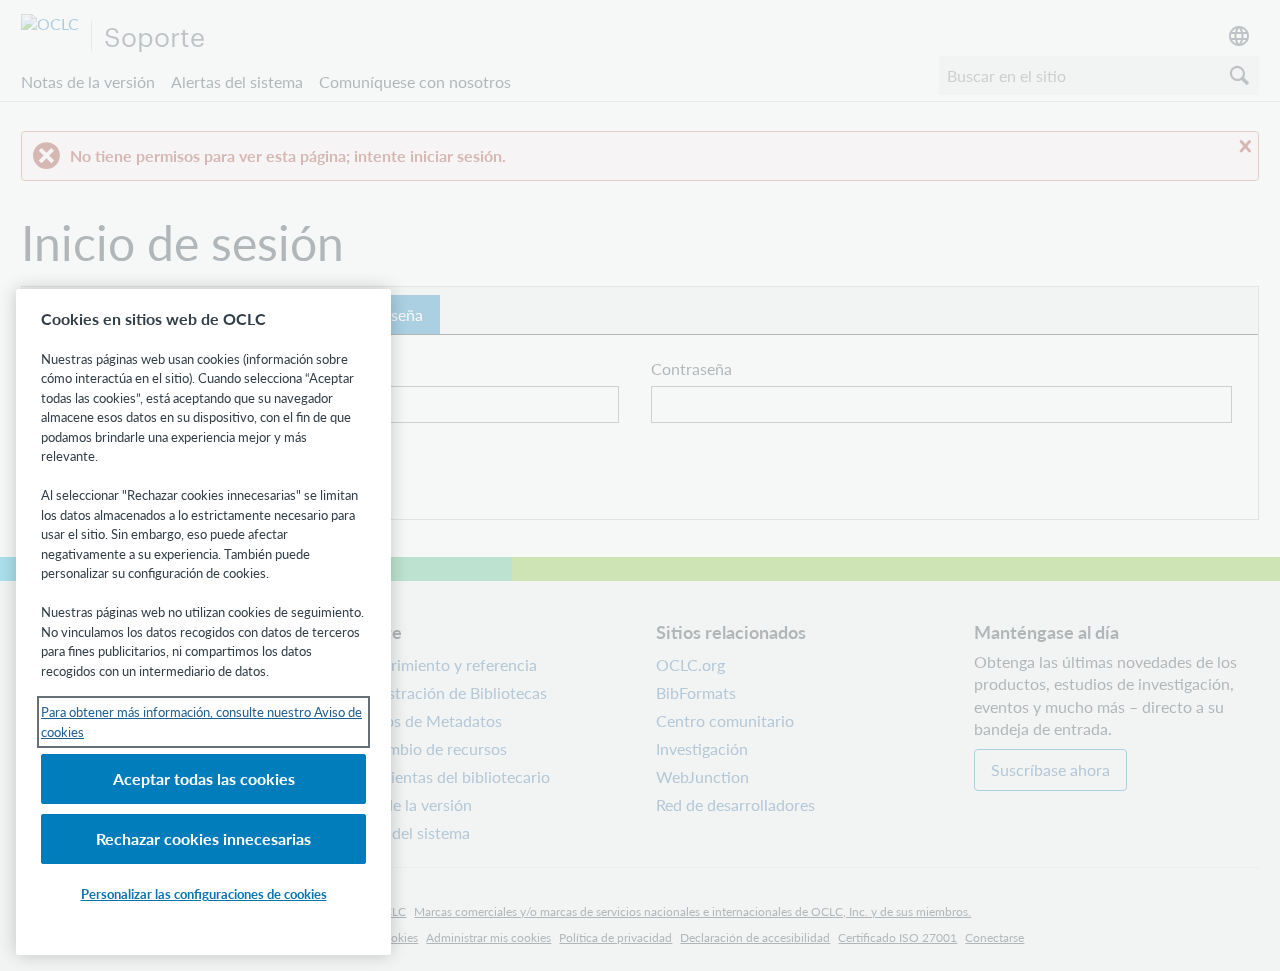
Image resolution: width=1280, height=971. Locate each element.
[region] (203, 622)
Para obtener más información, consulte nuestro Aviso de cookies (201, 721)
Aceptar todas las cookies (204, 778)
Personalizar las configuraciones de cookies (204, 893)
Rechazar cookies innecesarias (203, 838)
